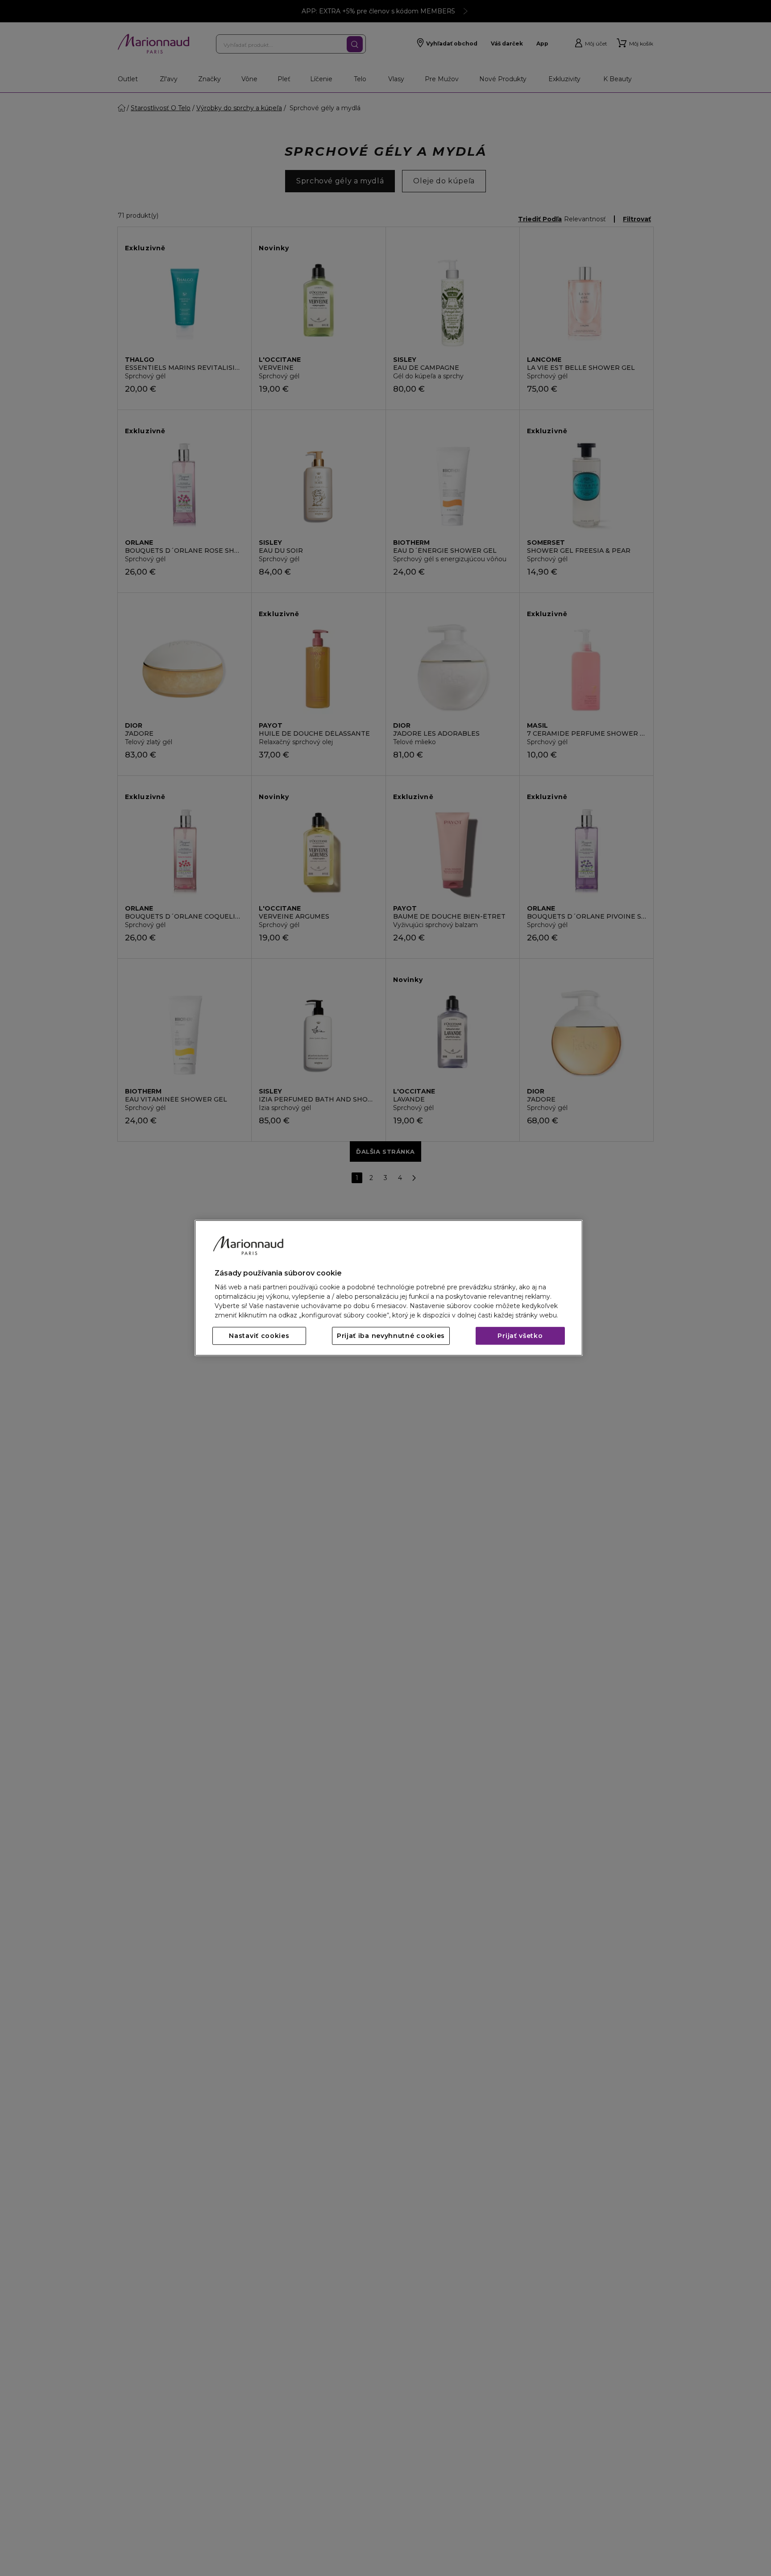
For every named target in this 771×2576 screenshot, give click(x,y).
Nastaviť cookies (259, 1336)
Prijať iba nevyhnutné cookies (391, 1336)
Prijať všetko (520, 1336)
